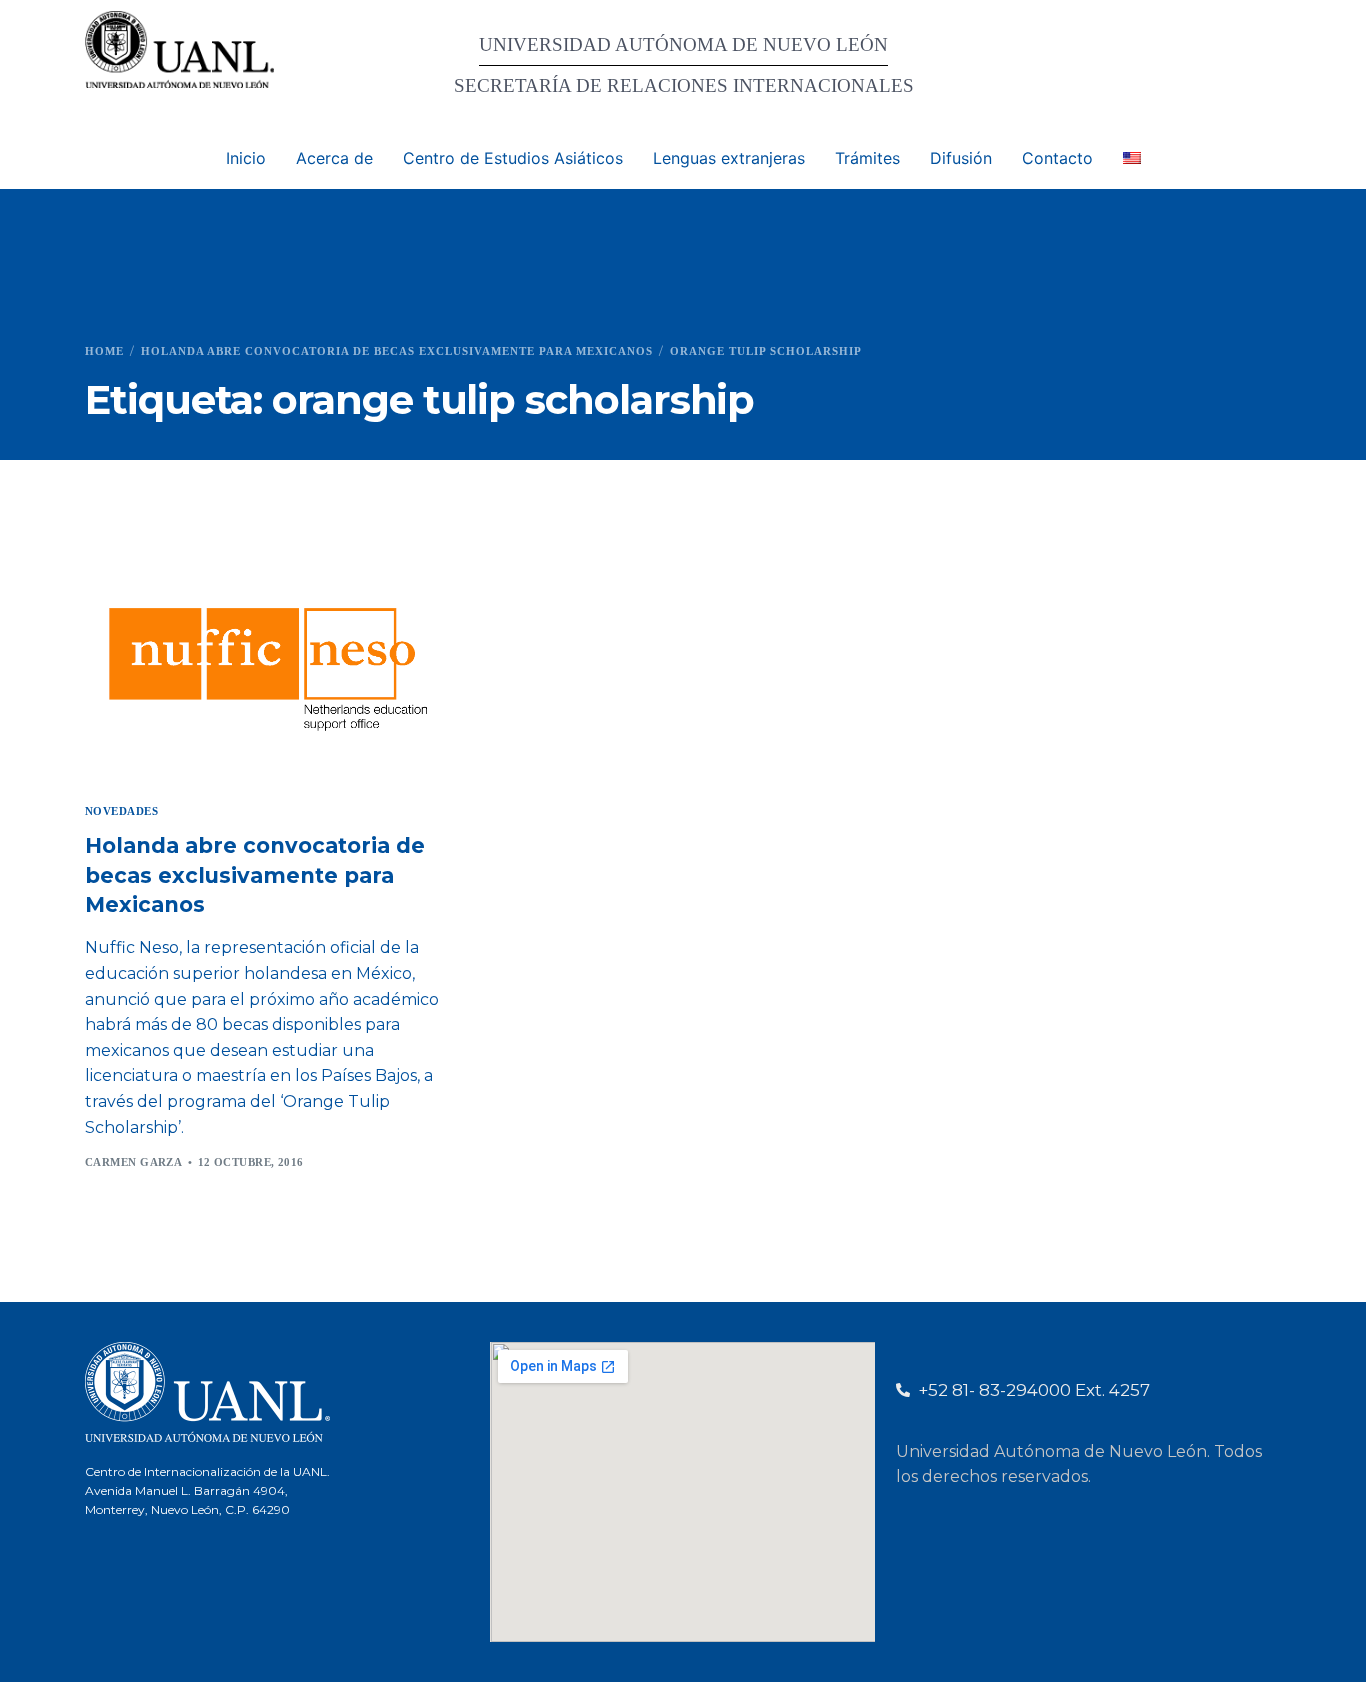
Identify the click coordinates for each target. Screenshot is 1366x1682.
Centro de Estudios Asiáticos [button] (513, 158)
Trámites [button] (867, 158)
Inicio (246, 158)
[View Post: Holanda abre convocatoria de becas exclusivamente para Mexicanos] (267, 664)
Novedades (121, 811)
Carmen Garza (133, 1162)
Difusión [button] (961, 158)
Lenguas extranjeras (729, 158)
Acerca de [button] (334, 158)
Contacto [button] (1057, 158)
